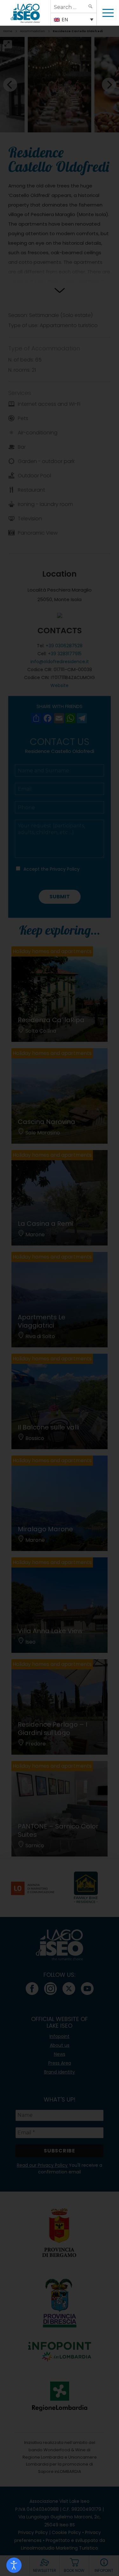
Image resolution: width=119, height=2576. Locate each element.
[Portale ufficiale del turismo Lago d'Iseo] (25, 13)
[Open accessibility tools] (14, 2565)
